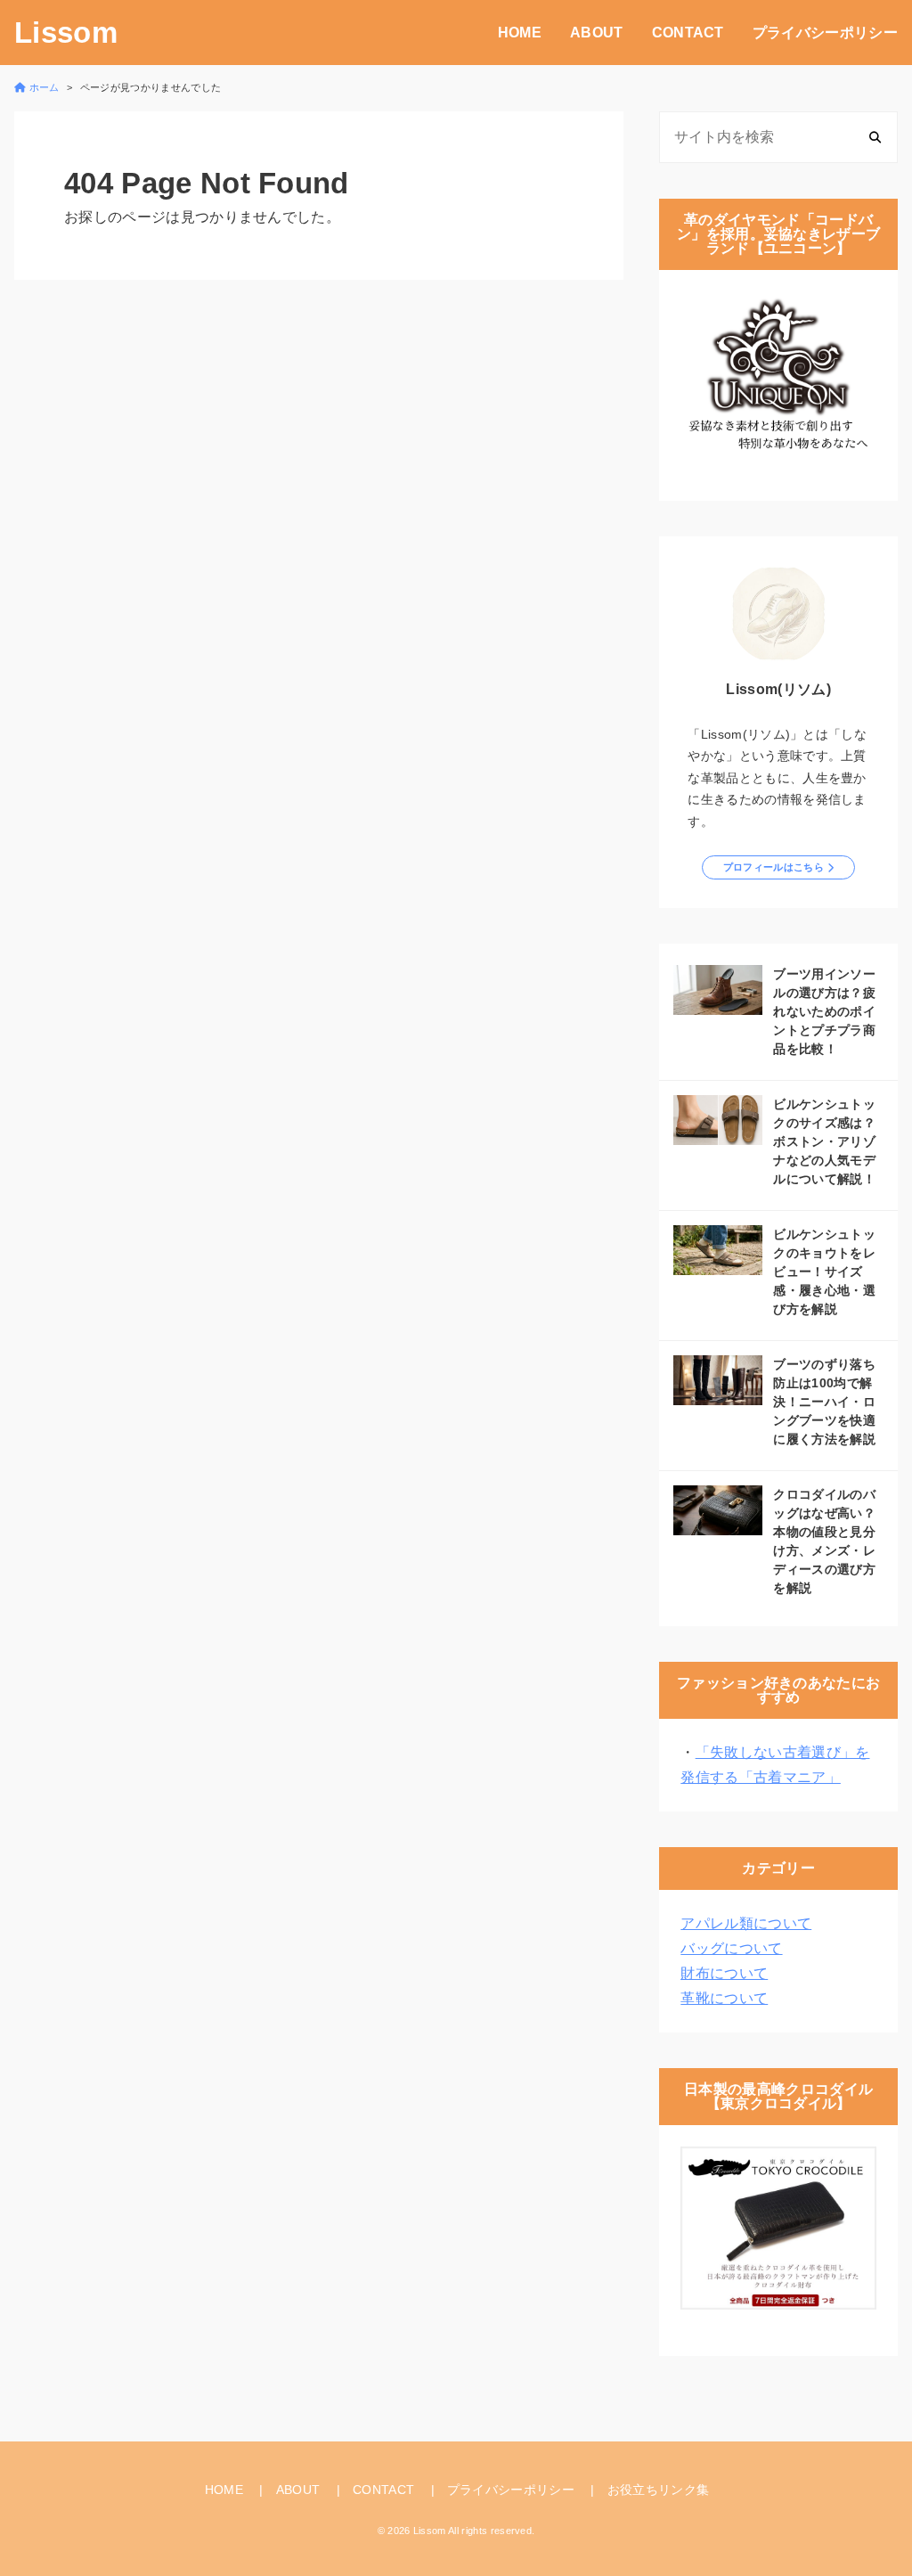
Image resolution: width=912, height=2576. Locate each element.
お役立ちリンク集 (659, 2490)
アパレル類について (746, 1923)
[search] (875, 137)
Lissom (66, 33)
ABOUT (597, 33)
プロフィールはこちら (774, 867)
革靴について (724, 1998)
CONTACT (688, 33)
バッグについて (731, 1948)
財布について (724, 1973)
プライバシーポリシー (825, 33)
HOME (520, 33)
